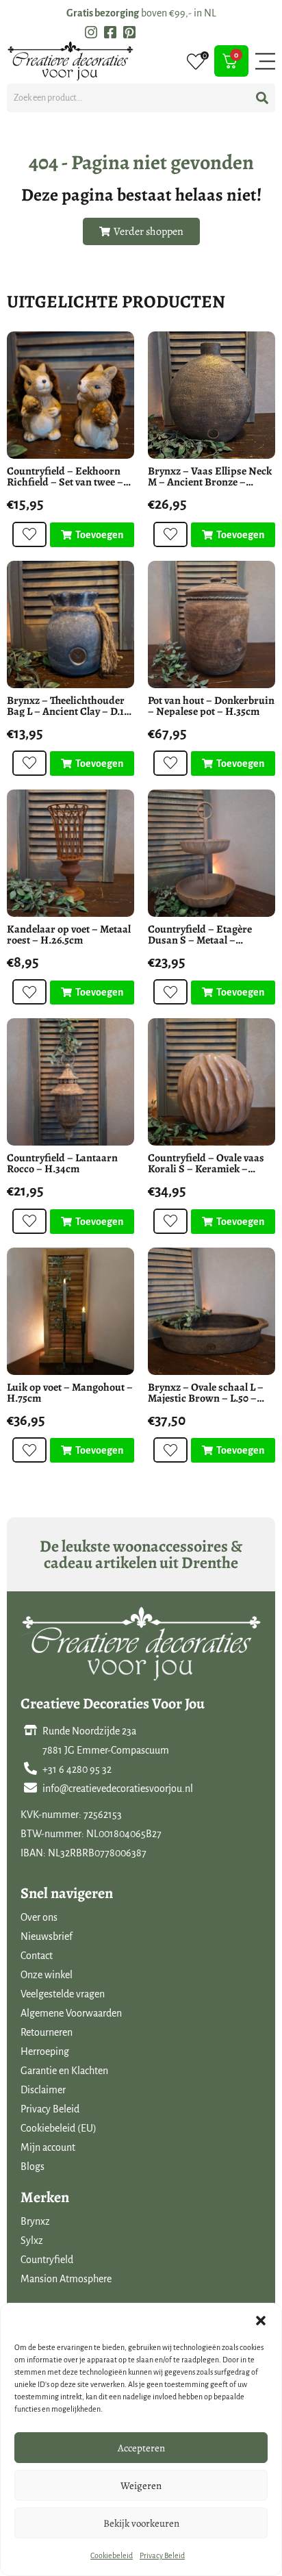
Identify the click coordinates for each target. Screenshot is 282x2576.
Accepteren (141, 2448)
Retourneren (47, 2032)
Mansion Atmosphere (66, 2279)
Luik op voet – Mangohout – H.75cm (70, 1393)
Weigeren (141, 2486)
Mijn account (48, 2147)
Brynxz (35, 2221)
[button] (261, 2321)
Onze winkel (47, 1975)
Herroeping (45, 2051)
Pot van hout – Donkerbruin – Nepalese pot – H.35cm (211, 706)
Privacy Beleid (162, 2555)
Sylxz (32, 2240)
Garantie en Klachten (64, 2071)
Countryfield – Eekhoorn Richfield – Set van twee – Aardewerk (65, 482)
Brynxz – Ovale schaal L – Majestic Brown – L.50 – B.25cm (206, 1398)
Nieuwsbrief (47, 1936)
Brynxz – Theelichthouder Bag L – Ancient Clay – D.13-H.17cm (70, 711)
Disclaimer (43, 2090)
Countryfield (47, 2260)
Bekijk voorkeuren (141, 2523)
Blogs (33, 2167)
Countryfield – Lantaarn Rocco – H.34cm (62, 1163)
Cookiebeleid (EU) (59, 2128)
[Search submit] (262, 98)
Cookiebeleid (112, 2555)
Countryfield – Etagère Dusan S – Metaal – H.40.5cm (200, 940)
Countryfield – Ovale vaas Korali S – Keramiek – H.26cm (206, 1169)
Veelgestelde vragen (63, 1994)
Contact (37, 1956)
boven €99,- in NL (141, 13)
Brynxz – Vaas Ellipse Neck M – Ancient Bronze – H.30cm (210, 482)
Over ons (39, 1917)
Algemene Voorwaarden (71, 2013)
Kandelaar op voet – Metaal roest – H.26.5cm (69, 935)
